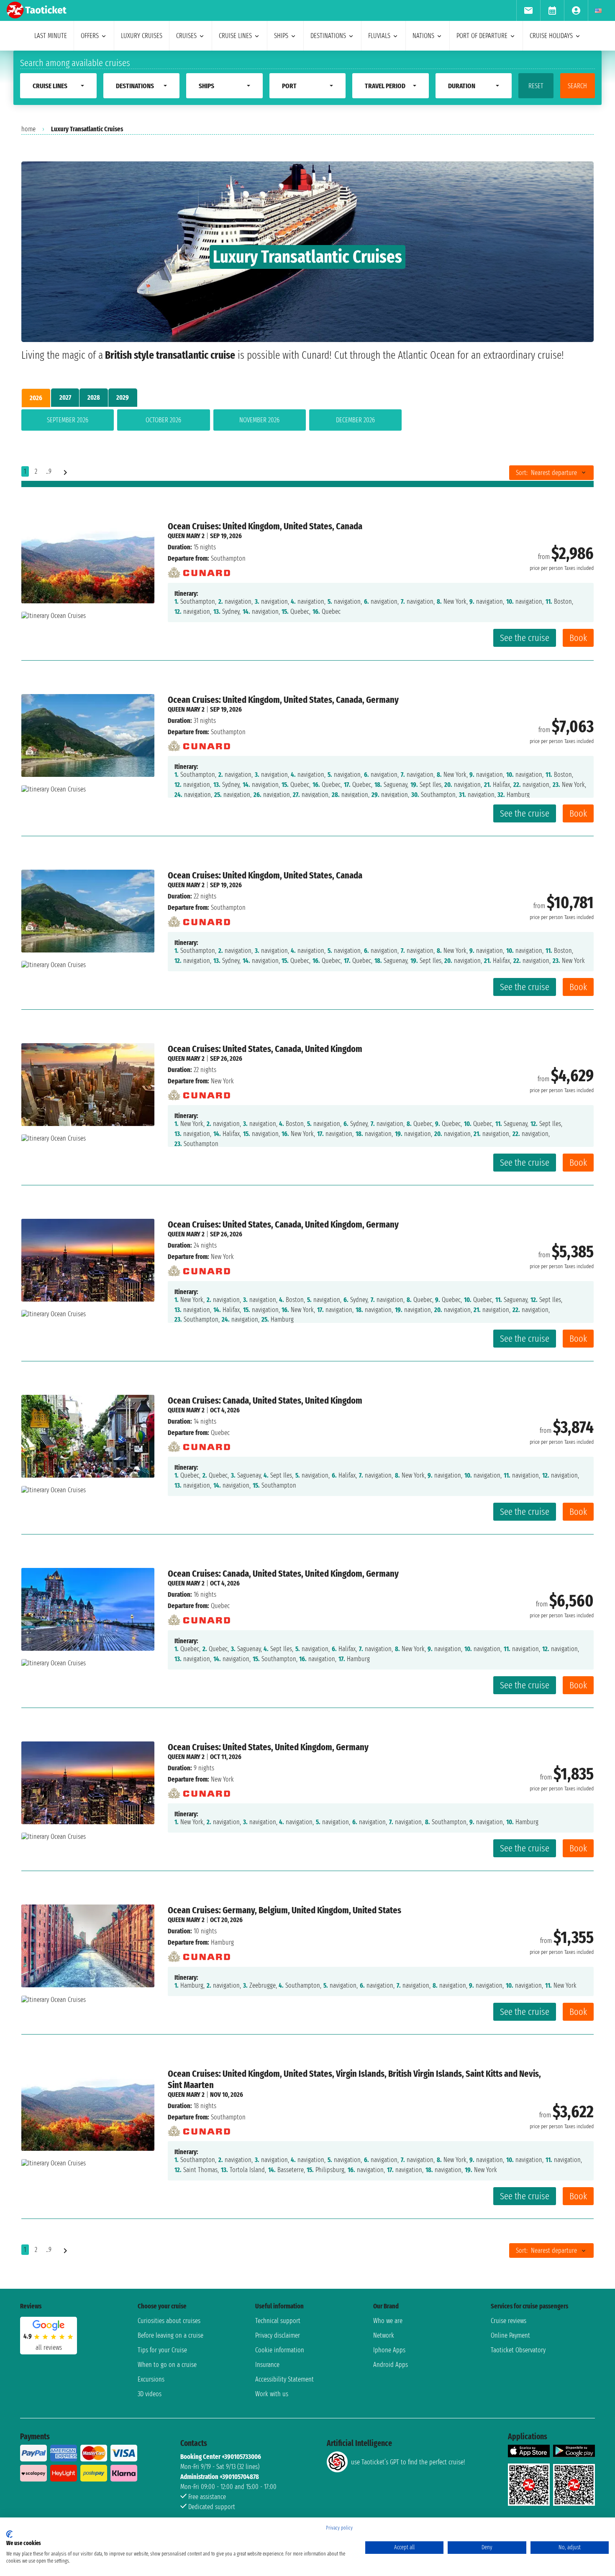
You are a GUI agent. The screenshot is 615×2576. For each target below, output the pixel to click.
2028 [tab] (94, 397)
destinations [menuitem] (328, 36)
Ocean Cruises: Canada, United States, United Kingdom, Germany (283, 1574)
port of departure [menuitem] (482, 36)
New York (222, 1081)
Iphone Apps (389, 2350)
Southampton (228, 558)
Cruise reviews (509, 2321)
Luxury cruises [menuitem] (142, 36)
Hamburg (222, 1942)
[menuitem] (528, 10)
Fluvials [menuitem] (379, 36)
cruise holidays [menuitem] (551, 36)
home (28, 129)
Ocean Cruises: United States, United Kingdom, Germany (268, 1747)
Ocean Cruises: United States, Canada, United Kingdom (265, 1049)
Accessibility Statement (284, 2379)
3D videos (150, 2394)
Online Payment (510, 2335)
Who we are (388, 2321)
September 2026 (68, 420)
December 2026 (355, 420)
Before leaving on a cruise (170, 2335)
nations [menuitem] (423, 36)
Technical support (278, 2321)
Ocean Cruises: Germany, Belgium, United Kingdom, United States (284, 1910)
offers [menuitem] (90, 36)
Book (578, 638)
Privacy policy (339, 2528)
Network (384, 2335)
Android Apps (391, 2365)
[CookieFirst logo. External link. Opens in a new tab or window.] (9, 2534)
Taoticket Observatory (518, 2350)
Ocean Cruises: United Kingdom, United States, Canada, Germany (283, 700)
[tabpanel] (307, 422)
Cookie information (280, 2350)
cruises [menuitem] (186, 36)
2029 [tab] (123, 397)
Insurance (267, 2365)
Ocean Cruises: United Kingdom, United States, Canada (265, 526)
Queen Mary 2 (186, 536)
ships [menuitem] (281, 36)
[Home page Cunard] (199, 571)
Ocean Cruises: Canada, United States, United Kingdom (265, 1400)
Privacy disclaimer (278, 2335)
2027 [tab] (65, 397)
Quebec (220, 1433)
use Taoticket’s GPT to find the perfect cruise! (408, 2462)
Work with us (272, 2394)
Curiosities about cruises (169, 2321)
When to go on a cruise (167, 2365)
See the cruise (525, 638)
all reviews (49, 2348)
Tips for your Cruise (162, 2350)
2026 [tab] (36, 398)
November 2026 (259, 420)
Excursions (151, 2379)
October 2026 (163, 420)
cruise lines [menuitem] (235, 36)
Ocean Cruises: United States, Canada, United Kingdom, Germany (283, 1224)
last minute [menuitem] (51, 36)
